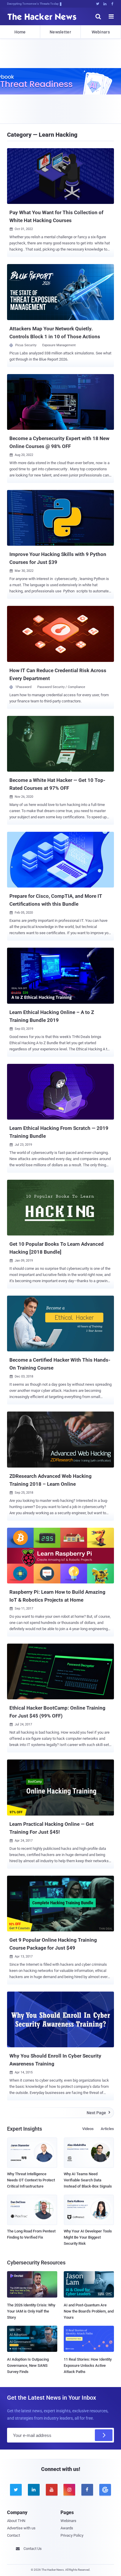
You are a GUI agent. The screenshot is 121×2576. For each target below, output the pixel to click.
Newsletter (60, 32)
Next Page (99, 2113)
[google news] (105, 2490)
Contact (14, 2535)
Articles (107, 2129)
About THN (16, 2521)
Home (20, 32)
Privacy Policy (72, 2535)
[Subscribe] (104, 2435)
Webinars (101, 32)
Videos (88, 2129)
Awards (67, 2528)
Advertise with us (21, 2528)
